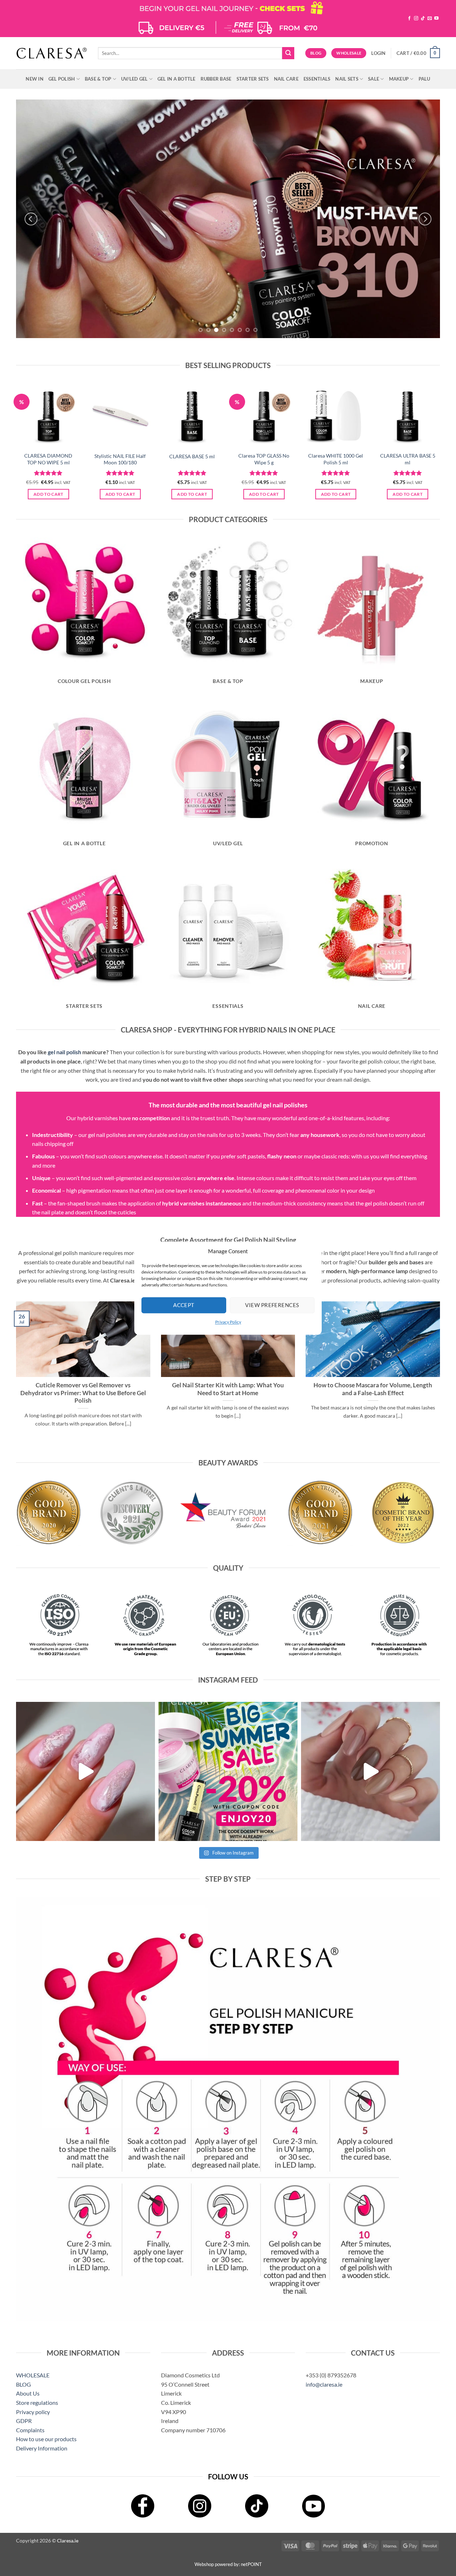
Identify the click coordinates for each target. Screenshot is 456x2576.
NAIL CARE (286, 79)
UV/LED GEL (134, 79)
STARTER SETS (253, 79)
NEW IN (35, 79)
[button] (378, 53)
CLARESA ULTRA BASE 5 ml (408, 459)
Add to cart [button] (48, 494)
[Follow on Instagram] (416, 19)
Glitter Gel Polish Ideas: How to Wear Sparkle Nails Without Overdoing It (83, 1389)
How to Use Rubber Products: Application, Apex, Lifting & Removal (373, 1389)
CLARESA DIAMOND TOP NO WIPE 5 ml (48, 459)
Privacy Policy (228, 1322)
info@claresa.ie (324, 2384)
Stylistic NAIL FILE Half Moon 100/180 (120, 459)
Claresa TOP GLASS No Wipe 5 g (264, 459)
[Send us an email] (430, 19)
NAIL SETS (347, 79)
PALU (424, 79)
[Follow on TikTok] (423, 19)
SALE (374, 79)
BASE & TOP (98, 79)
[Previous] (31, 219)
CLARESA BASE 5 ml (192, 456)
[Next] (425, 219)
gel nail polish (64, 1052)
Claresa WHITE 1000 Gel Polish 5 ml (336, 459)
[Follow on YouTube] (436, 19)
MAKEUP (399, 79)
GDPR (24, 2421)
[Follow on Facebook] (409, 19)
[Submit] (288, 53)
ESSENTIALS (317, 79)
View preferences (272, 1305)
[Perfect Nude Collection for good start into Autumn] (370, 1771)
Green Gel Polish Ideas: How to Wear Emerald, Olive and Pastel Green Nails (228, 1389)
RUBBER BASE (216, 79)
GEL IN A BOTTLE (177, 79)
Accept (184, 1305)
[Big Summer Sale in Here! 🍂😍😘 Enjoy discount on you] (228, 1771)
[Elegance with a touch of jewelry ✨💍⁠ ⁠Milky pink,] (85, 1771)
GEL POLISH (62, 79)
